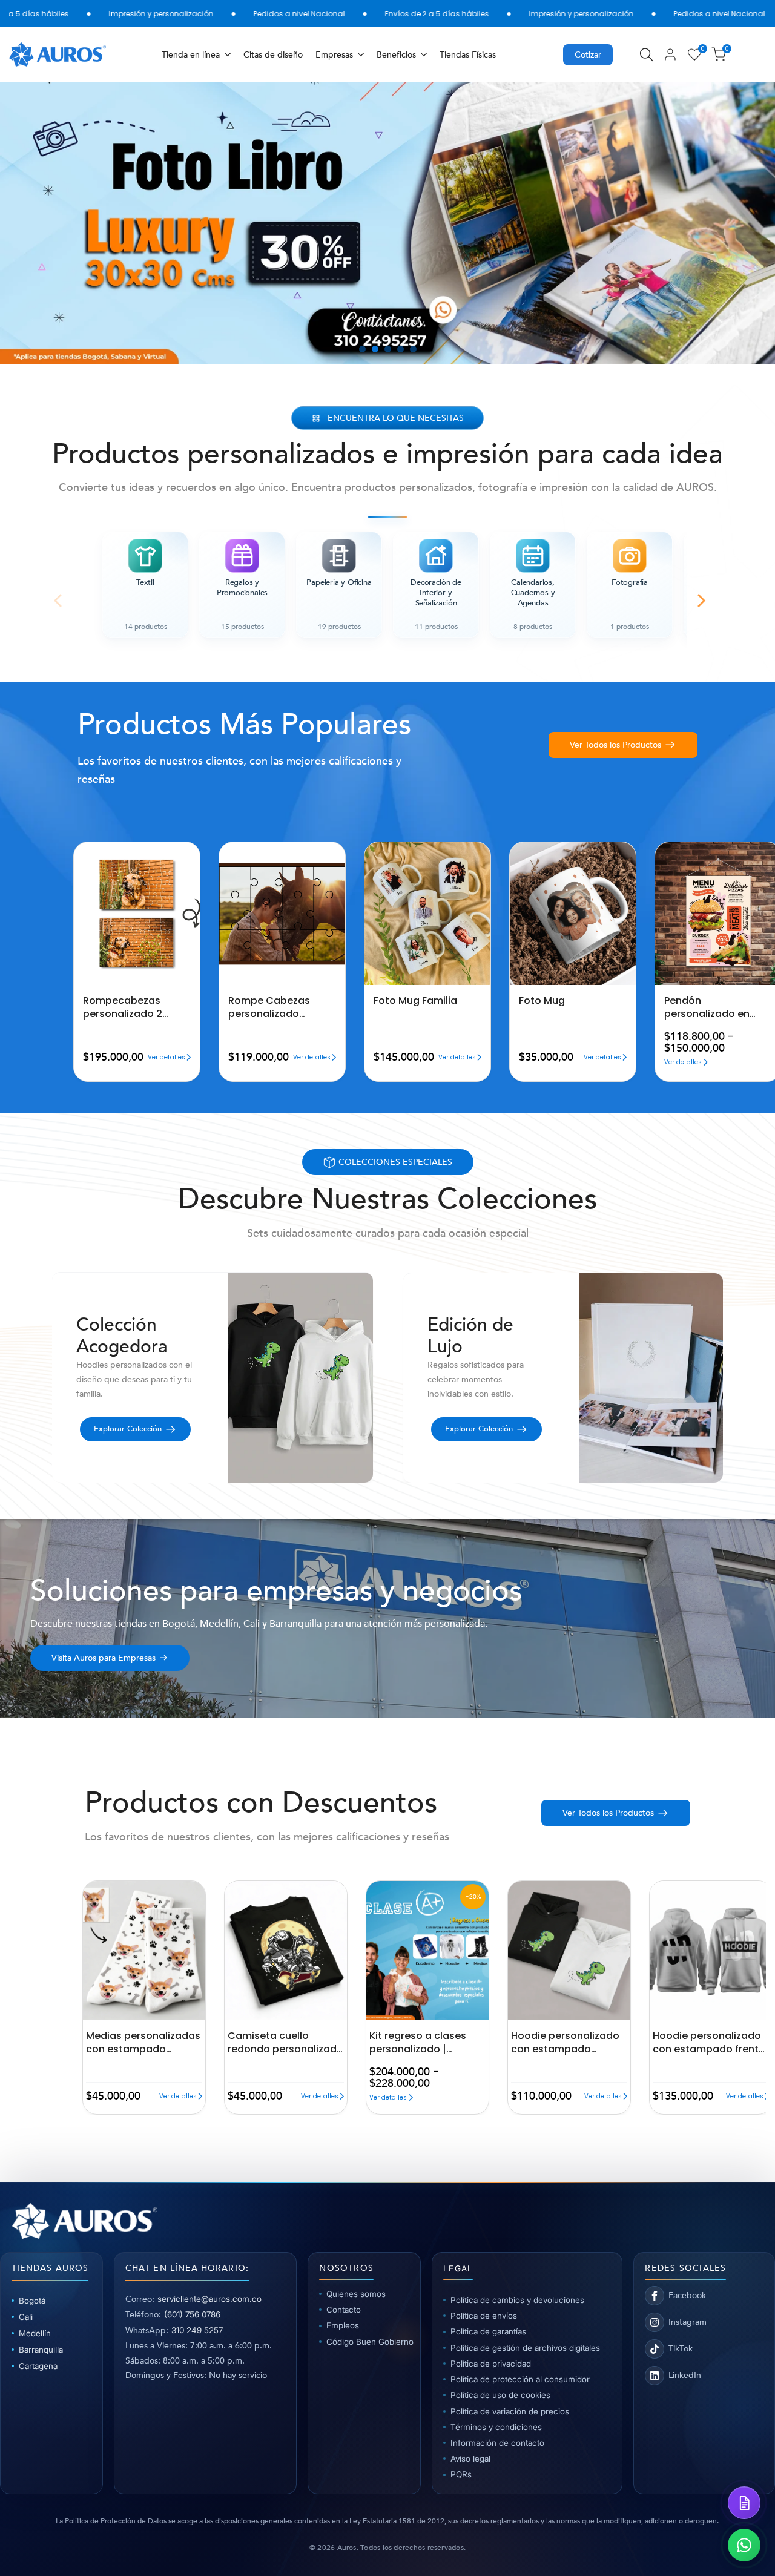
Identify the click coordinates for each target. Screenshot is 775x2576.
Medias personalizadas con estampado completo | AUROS (143, 2042)
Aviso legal (470, 2459)
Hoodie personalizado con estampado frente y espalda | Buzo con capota (709, 2042)
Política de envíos (484, 2316)
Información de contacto (497, 2443)
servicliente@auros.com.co (209, 2299)
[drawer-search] (647, 55)
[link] (387, 223)
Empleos (343, 2325)
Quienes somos (356, 2294)
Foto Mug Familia (415, 1001)
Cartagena (38, 2366)
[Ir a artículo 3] (388, 349)
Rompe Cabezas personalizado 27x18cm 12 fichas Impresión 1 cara (271, 1007)
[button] (77, 852)
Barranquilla (41, 2350)
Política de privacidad (491, 2364)
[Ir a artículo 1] (362, 349)
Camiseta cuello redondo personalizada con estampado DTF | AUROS (285, 2042)
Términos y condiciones (496, 2427)
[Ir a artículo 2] (375, 349)
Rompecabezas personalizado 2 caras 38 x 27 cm (124, 1007)
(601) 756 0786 (192, 2314)
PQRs (461, 2474)
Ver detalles (167, 1057)
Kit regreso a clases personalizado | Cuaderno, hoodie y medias (418, 2042)
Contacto (344, 2310)
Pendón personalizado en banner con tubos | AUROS (711, 1007)
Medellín (35, 2333)
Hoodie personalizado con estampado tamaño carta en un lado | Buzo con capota (569, 2042)
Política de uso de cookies (500, 2395)
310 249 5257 (197, 2330)
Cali (26, 2317)
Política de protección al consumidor (520, 2379)
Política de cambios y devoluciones (517, 2300)
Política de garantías (488, 2331)
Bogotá (32, 2301)
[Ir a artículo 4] (401, 349)
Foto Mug (542, 1001)
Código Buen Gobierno (368, 2342)
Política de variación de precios (510, 2411)
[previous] (38, 223)
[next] (737, 223)
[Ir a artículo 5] (413, 349)
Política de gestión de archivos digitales (525, 2348)
